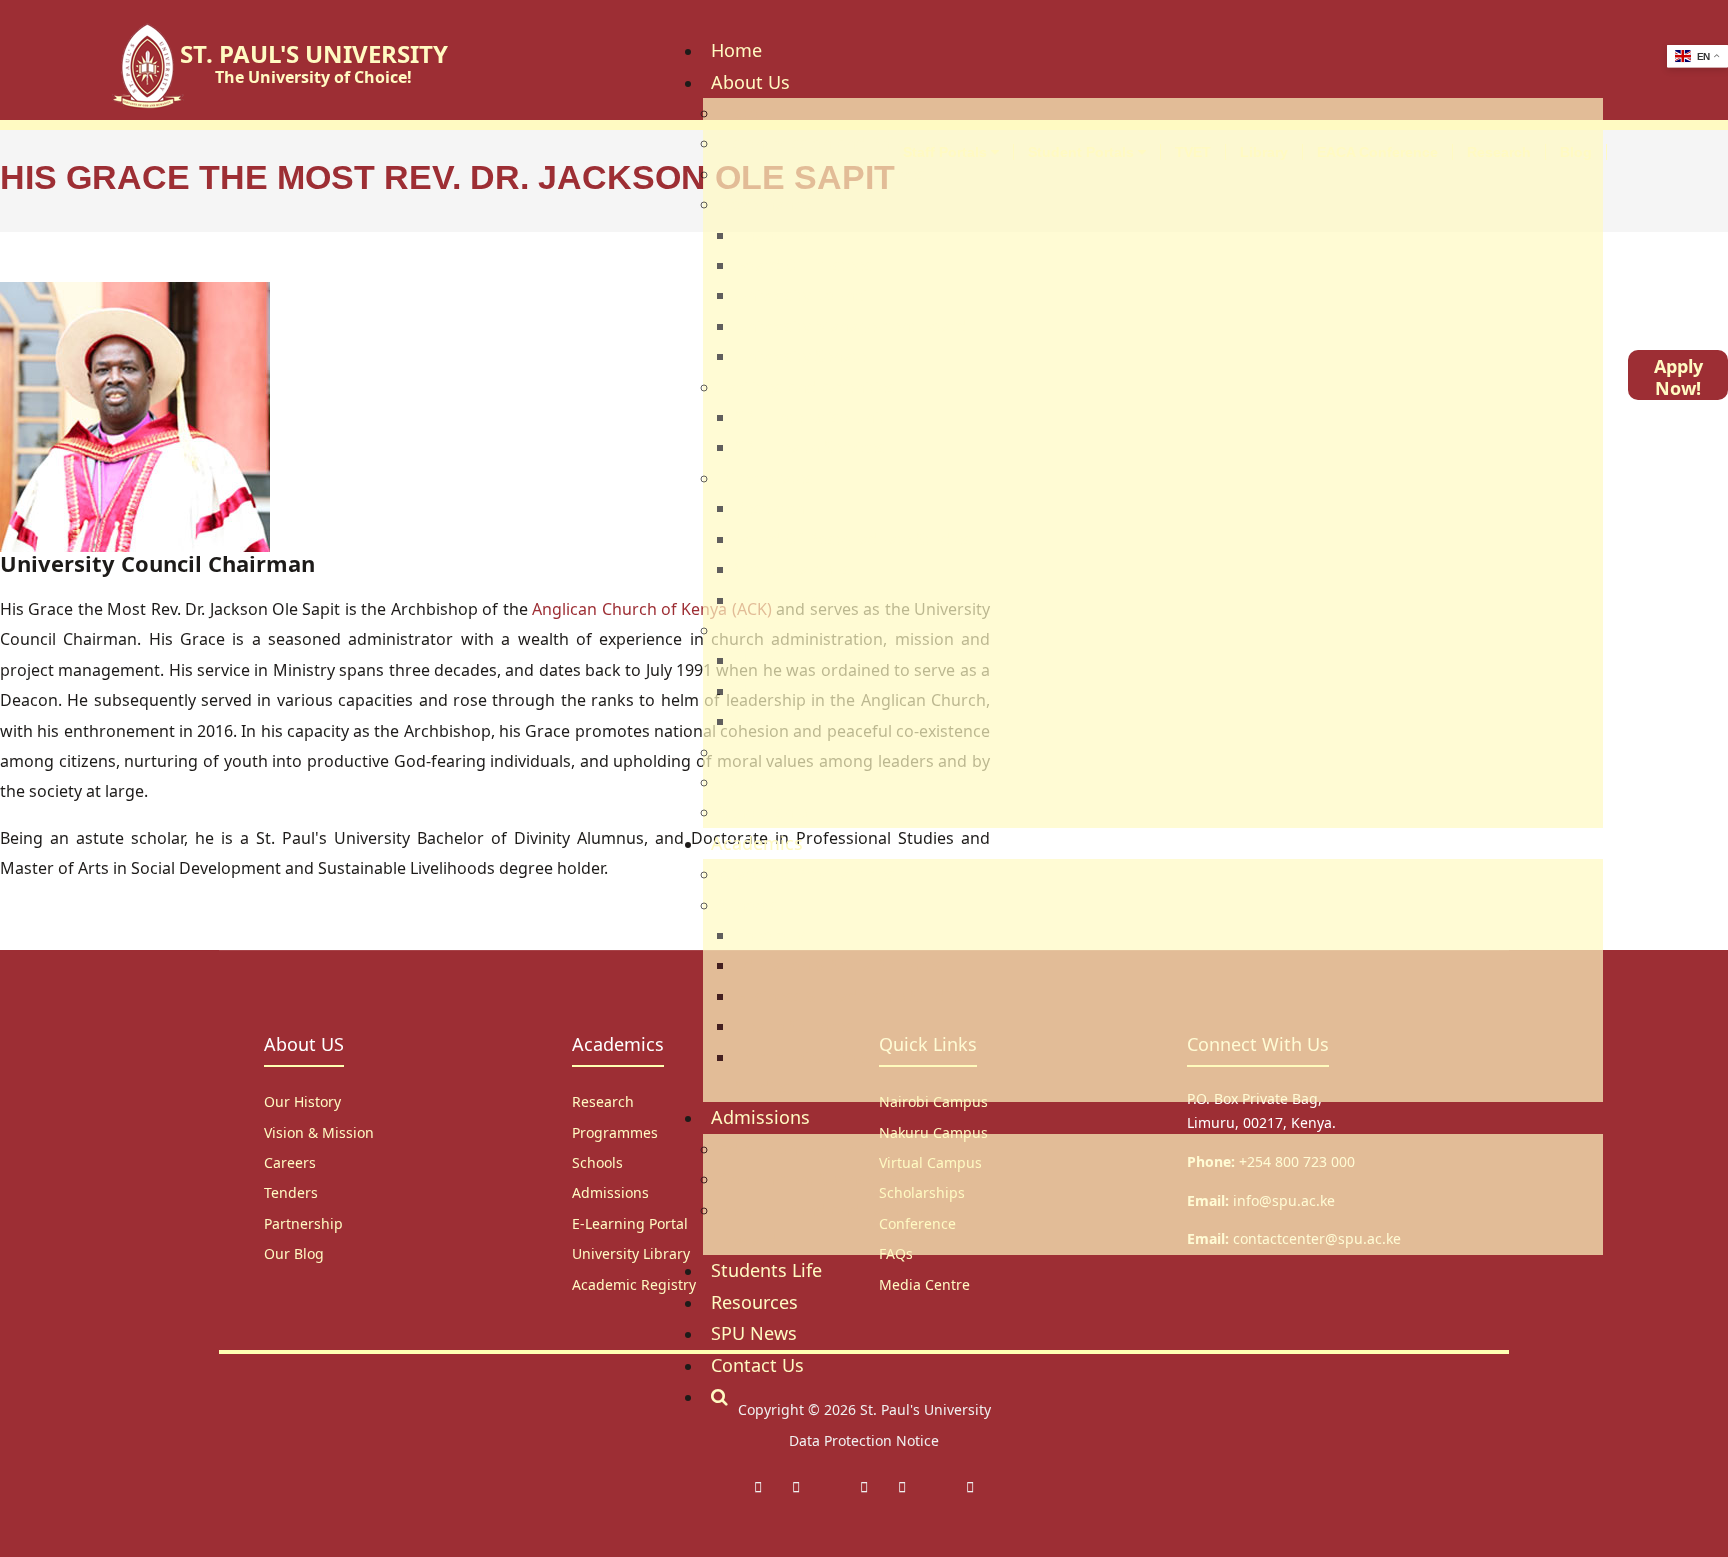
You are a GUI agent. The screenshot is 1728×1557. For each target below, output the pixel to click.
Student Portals (1083, 152)
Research (1499, 152)
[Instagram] (864, 1486)
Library (1264, 152)
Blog (1576, 152)
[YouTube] (970, 1486)
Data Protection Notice (864, 1440)
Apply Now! (1678, 377)
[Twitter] (796, 1486)
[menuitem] (736, 50)
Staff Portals (947, 152)
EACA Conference (1377, 152)
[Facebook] (758, 1486)
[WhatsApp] (902, 1486)
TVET (1193, 152)
